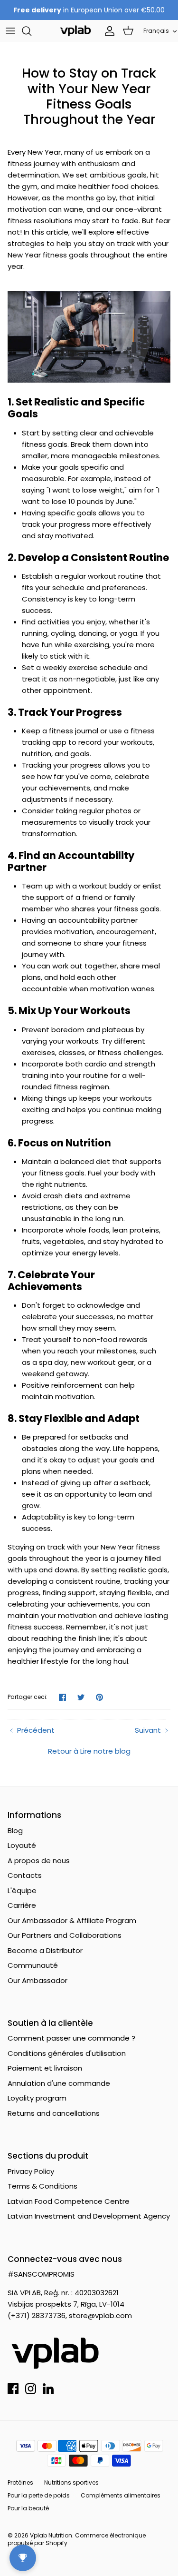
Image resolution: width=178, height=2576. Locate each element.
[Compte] (107, 31)
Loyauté (22, 1845)
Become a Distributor (45, 1950)
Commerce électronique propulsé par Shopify (77, 2539)
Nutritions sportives (71, 2482)
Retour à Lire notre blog (89, 1751)
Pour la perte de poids (39, 2495)
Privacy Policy (31, 2171)
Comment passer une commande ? (71, 2038)
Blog (15, 1831)
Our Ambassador (37, 1980)
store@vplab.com (100, 2315)
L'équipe (22, 1890)
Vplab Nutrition (51, 2535)
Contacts (25, 1875)
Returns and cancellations (54, 2113)
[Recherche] (31, 31)
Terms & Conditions (42, 2186)
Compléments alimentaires (121, 2495)
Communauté (33, 1965)
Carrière (22, 1905)
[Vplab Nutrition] (75, 31)
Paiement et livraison (45, 2068)
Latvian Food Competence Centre (69, 2201)
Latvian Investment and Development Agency (89, 2216)
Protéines (20, 2482)
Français (156, 31)
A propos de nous (39, 1860)
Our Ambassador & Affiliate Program (72, 1920)
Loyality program (37, 2098)
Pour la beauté (28, 2508)
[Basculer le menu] (10, 31)
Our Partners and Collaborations (65, 1935)
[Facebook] (13, 2389)
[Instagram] (31, 2389)
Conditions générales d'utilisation (67, 2053)
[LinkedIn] (48, 2389)
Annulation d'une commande (59, 2083)
